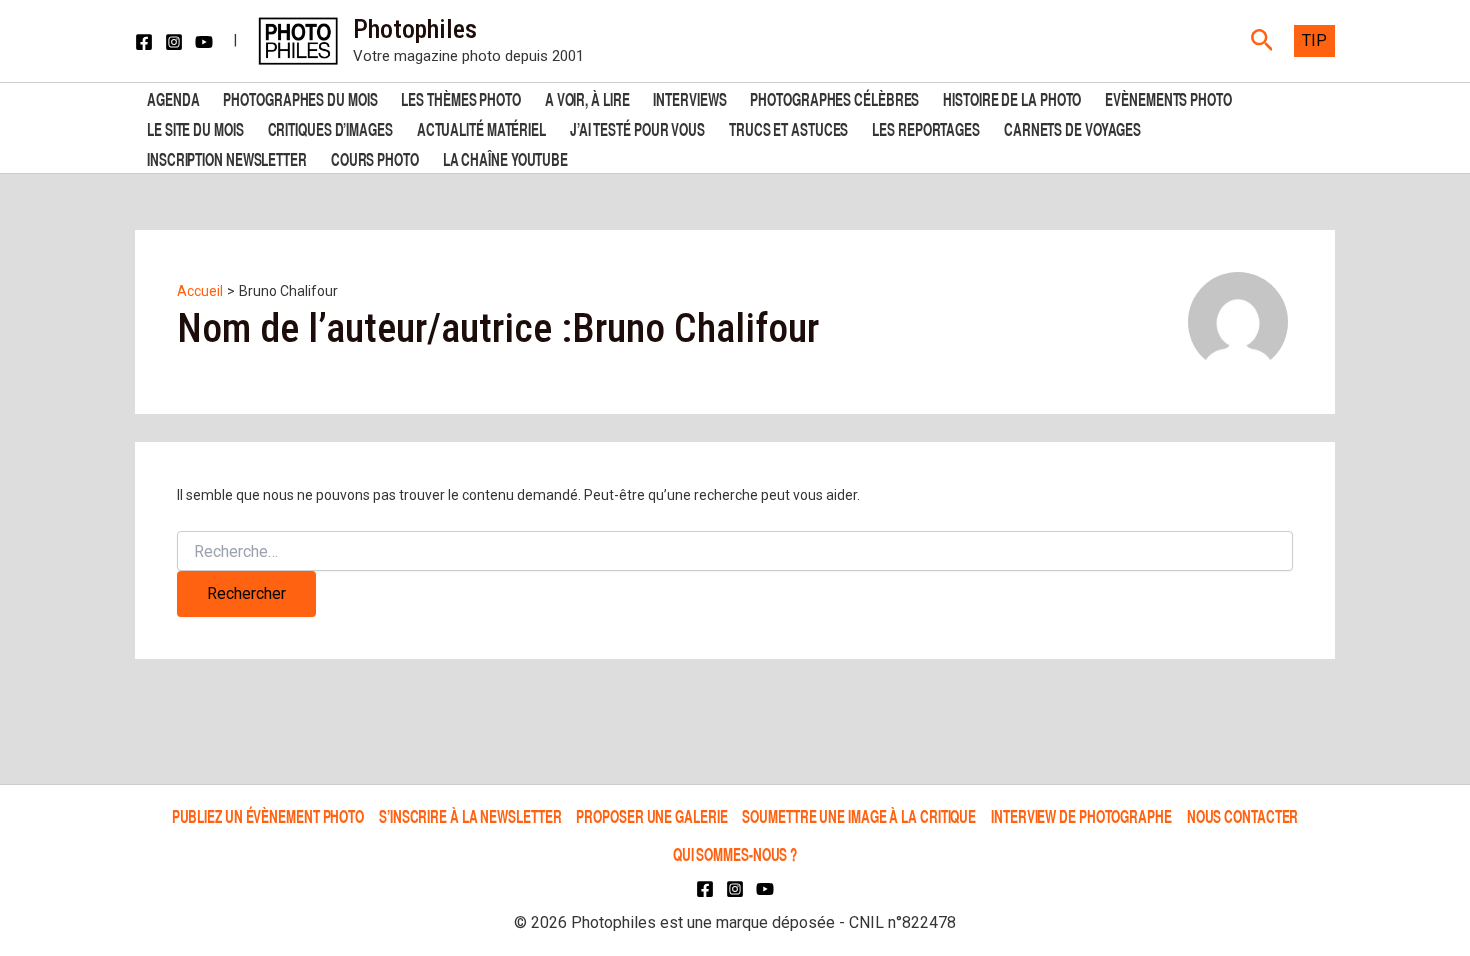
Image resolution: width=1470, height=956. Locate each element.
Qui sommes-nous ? (735, 853)
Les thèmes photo (460, 97)
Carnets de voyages (1072, 127)
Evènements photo (1168, 97)
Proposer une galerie (651, 815)
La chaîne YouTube (505, 157)
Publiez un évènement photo (268, 815)
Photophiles (415, 29)
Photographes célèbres (834, 97)
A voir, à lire (587, 97)
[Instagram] (174, 42)
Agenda (173, 97)
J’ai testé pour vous (637, 127)
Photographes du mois (300, 97)
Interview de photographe (1081, 815)
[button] (1262, 41)
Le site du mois (195, 127)
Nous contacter (1243, 815)
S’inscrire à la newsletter (470, 815)
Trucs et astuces (788, 127)
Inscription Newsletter (227, 157)
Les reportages (926, 127)
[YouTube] (204, 42)
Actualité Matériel (481, 127)
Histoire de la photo (1012, 97)
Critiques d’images (330, 127)
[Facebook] (144, 42)
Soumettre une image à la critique (859, 815)
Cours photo (375, 157)
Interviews (689, 97)
